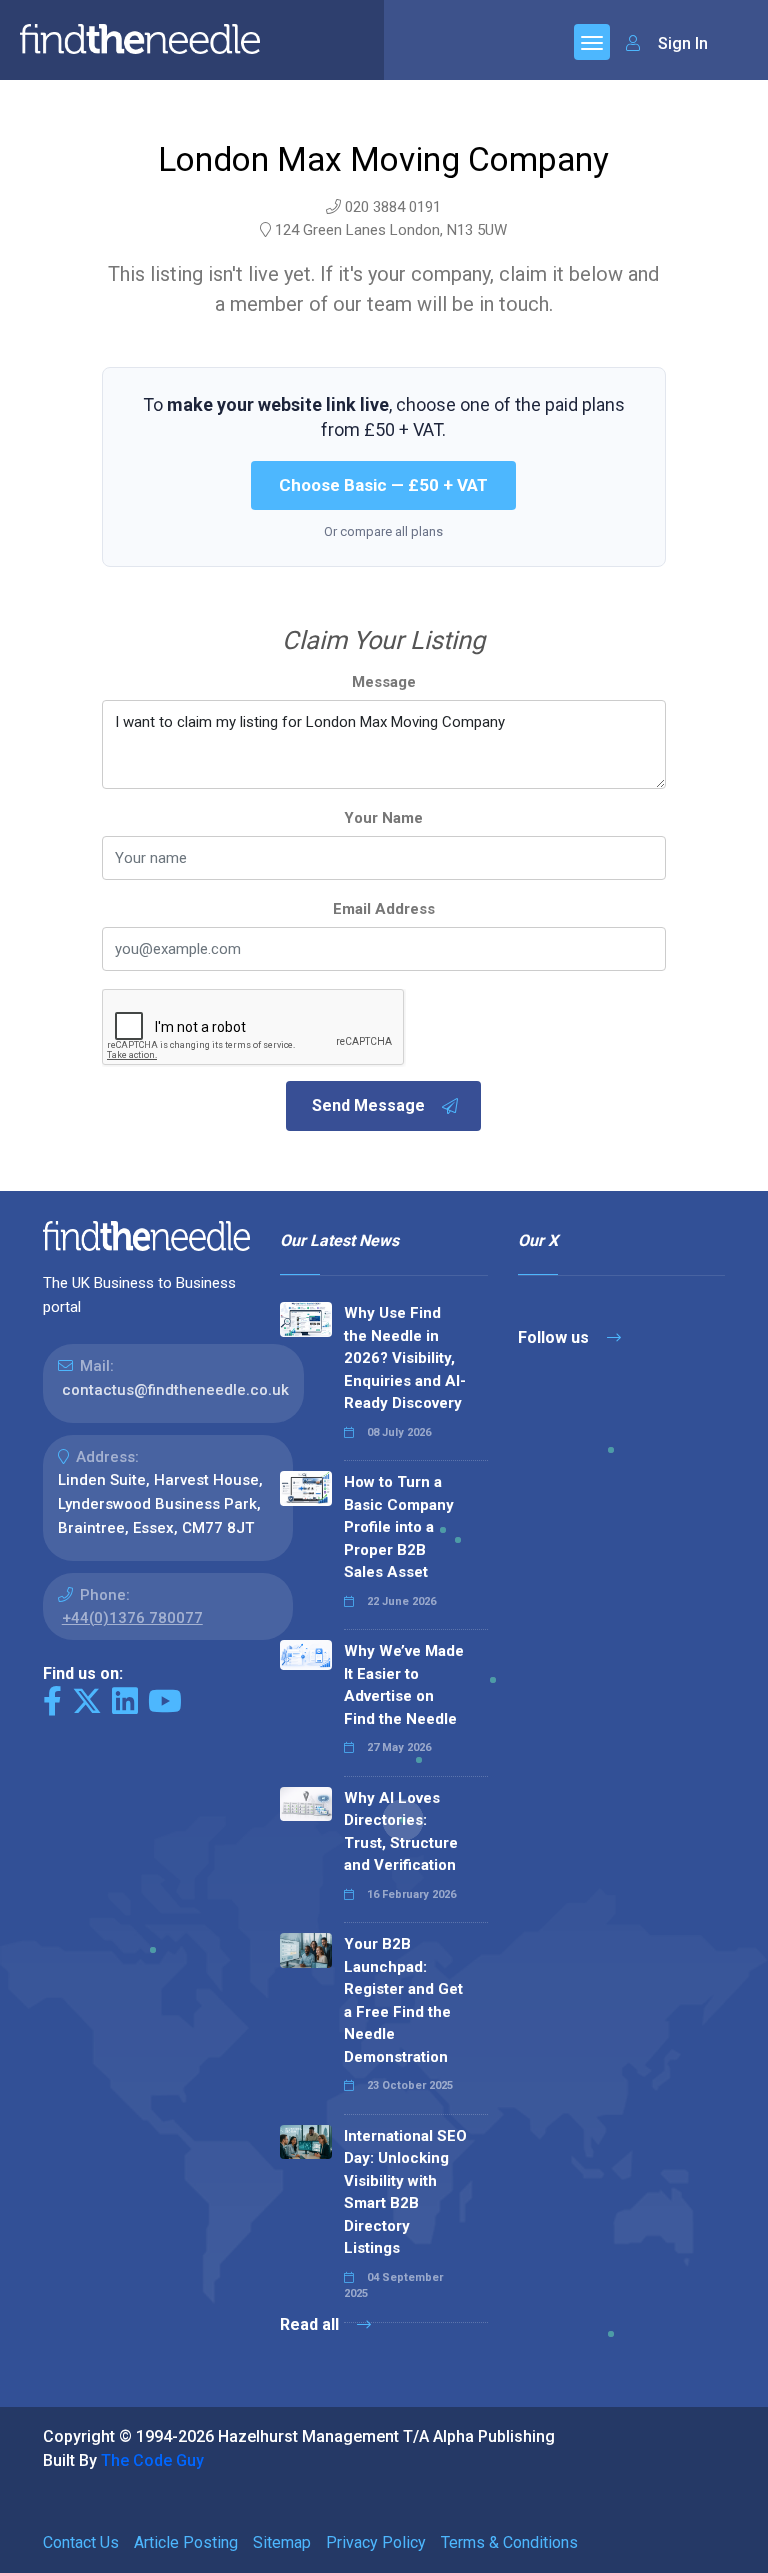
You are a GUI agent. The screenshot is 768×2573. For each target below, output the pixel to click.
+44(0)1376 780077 (132, 1618)
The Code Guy (152, 2460)
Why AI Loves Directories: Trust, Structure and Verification (401, 1832)
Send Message (368, 1105)
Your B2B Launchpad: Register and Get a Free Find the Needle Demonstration (403, 2000)
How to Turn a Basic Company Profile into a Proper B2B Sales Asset (399, 1527)
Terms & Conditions (509, 2542)
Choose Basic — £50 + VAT (383, 485)
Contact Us (81, 2542)
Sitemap (282, 2542)
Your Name (383, 818)
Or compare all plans (383, 531)
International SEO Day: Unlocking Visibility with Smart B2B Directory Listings (405, 2192)
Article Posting (186, 2542)
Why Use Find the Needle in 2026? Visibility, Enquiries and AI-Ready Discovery (405, 1358)
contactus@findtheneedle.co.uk (175, 1390)
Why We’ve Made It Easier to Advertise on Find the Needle (404, 1685)
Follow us (555, 1337)
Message (384, 682)
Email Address (384, 909)
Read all (311, 2324)
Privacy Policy (376, 2542)
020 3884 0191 (393, 207)
